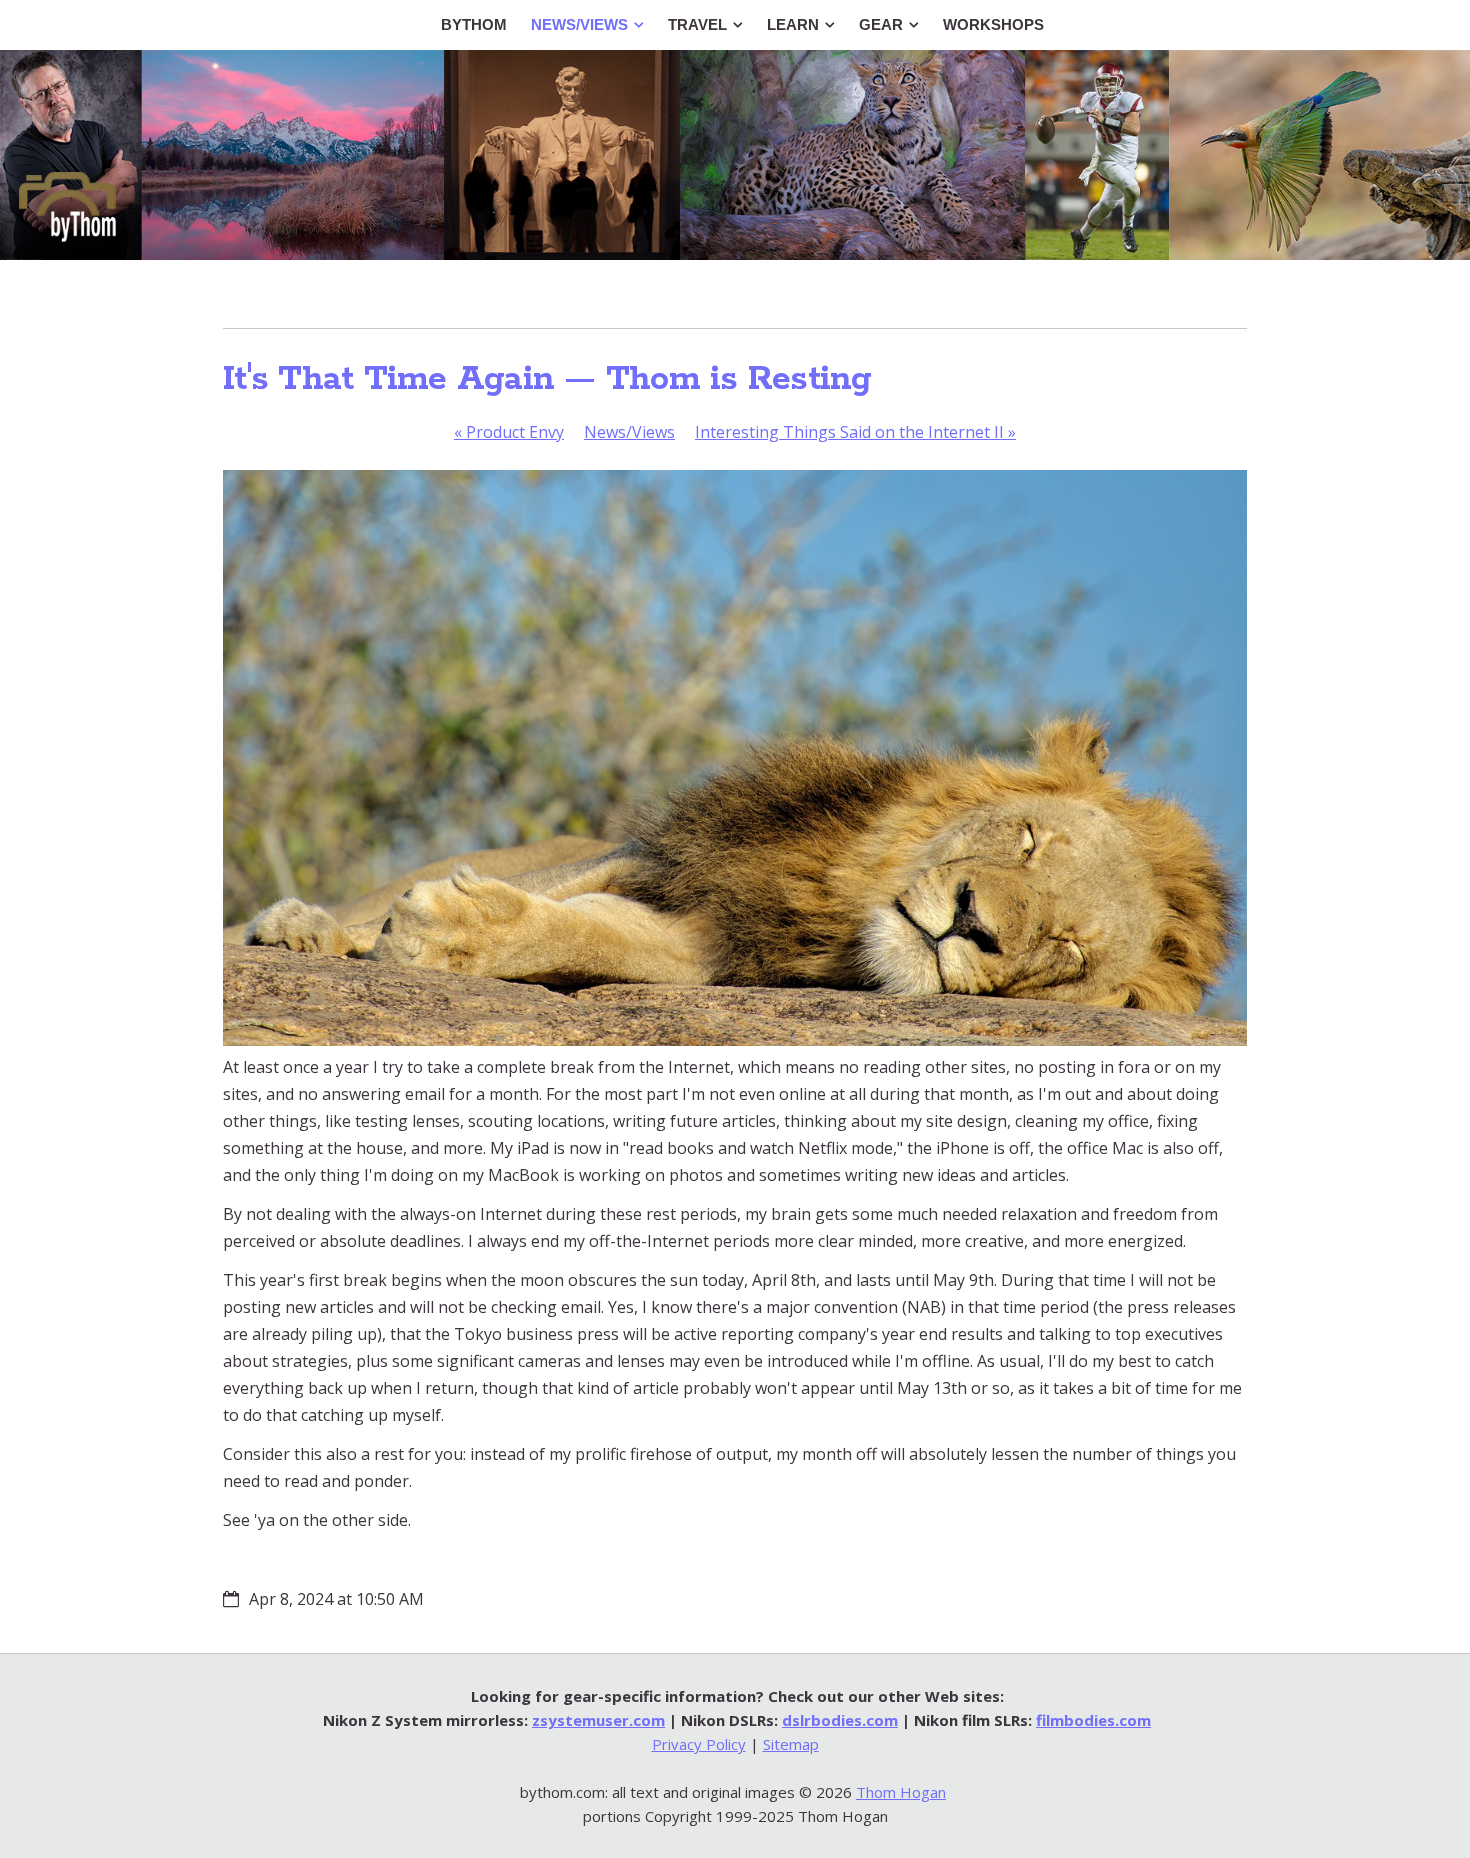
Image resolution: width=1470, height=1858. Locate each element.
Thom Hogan (901, 1792)
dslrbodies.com (840, 1720)
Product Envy (509, 432)
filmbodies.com (1093, 1720)
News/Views (629, 432)
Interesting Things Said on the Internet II (855, 432)
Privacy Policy (699, 1744)
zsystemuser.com (598, 1720)
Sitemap (791, 1744)
